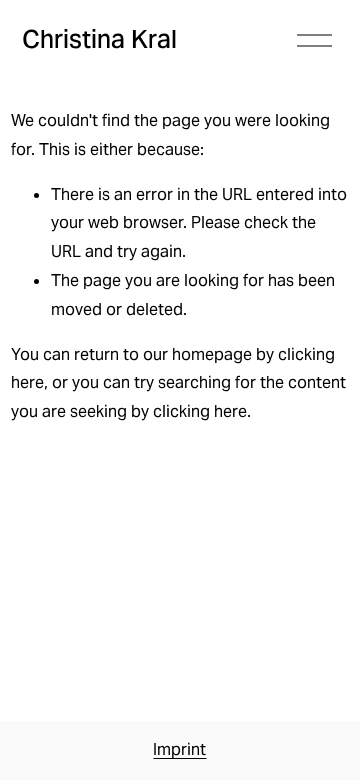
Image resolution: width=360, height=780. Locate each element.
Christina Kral (99, 39)
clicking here (200, 411)
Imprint (179, 749)
